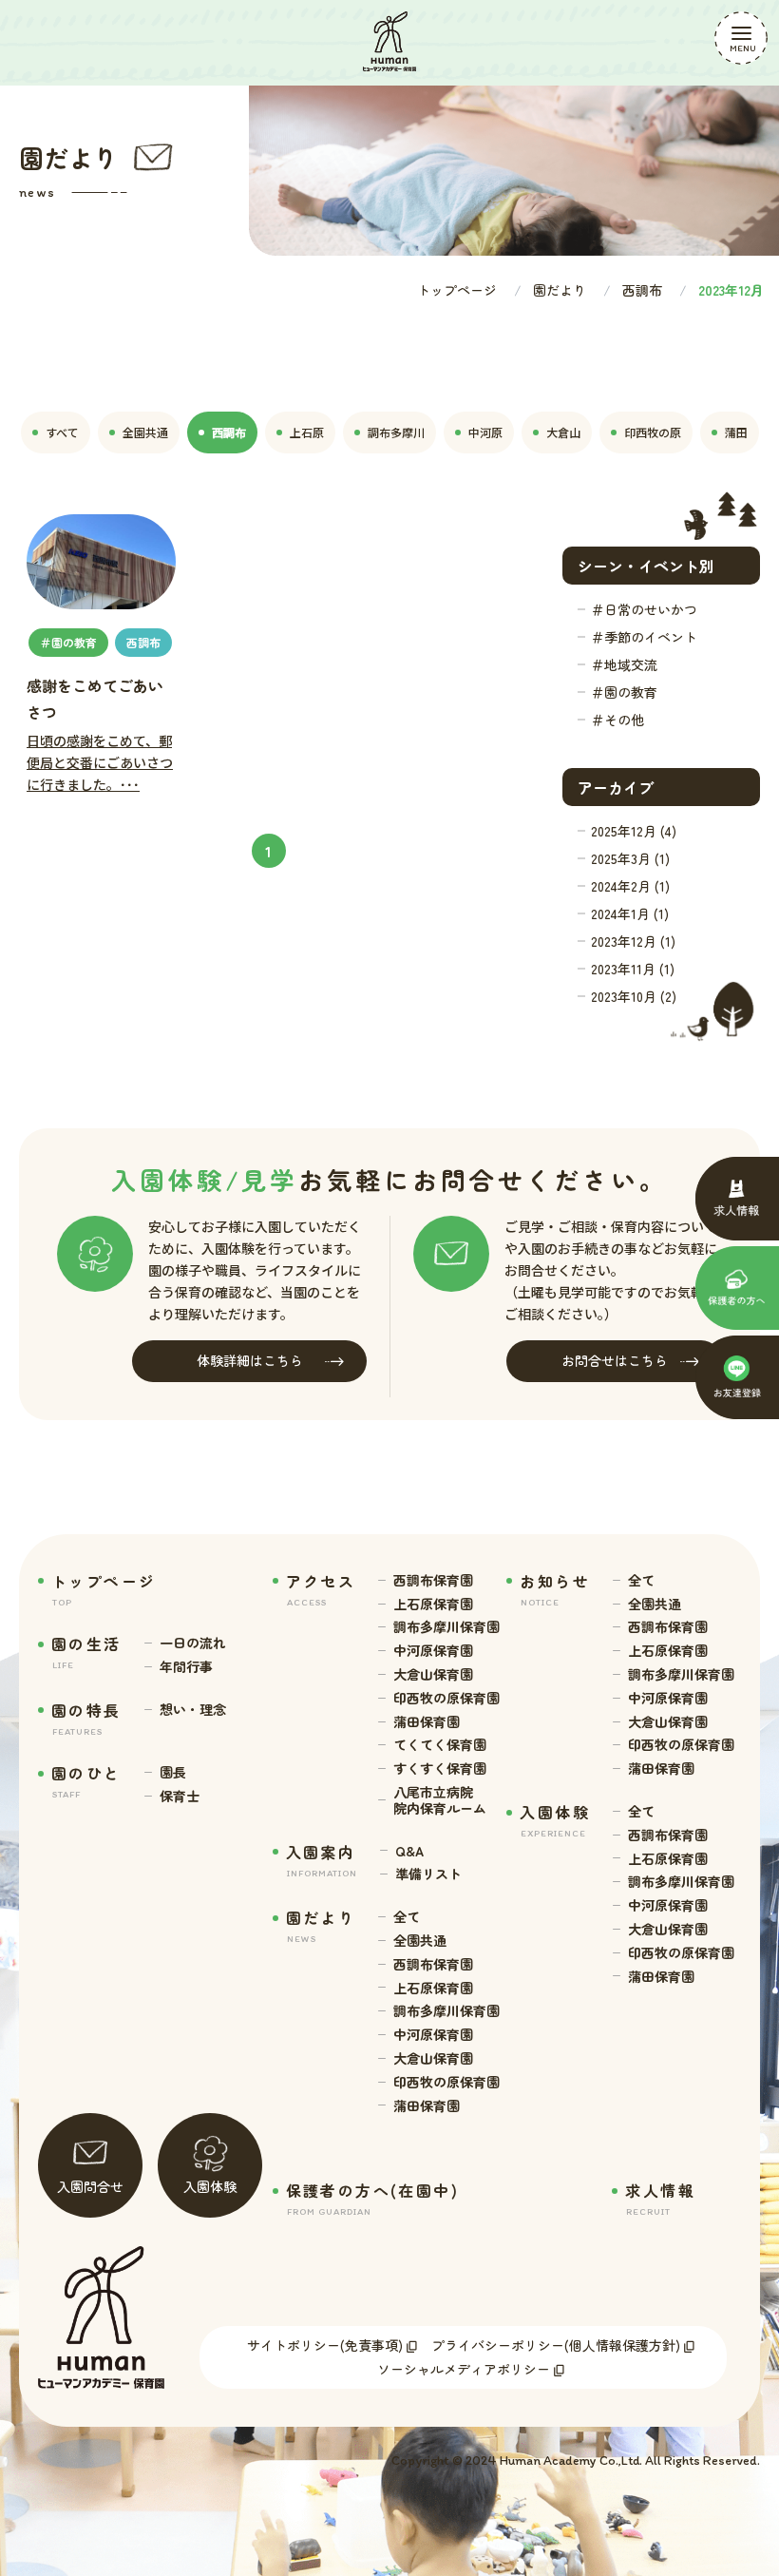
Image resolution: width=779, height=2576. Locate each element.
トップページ (457, 290)
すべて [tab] (62, 432)
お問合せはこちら (615, 1360)
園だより (560, 290)
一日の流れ (193, 1643)
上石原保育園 (433, 1604)
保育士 (180, 1796)
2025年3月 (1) (630, 858)
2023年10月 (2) (634, 996)
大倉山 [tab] (563, 432)
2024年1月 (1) (630, 913)
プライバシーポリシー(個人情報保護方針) (556, 2345)
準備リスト (428, 1874)
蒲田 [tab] (736, 432)
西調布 (642, 290)
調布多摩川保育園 (446, 1627)
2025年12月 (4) (634, 831)
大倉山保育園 (433, 1674)
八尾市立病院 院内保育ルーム (440, 1800)
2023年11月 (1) (633, 969)
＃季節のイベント (644, 637)
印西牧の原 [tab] (653, 432)
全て (407, 1917)
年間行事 (186, 1667)
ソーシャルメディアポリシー (464, 2369)
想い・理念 (193, 1710)
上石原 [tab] (307, 432)
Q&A (409, 1851)
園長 (173, 1772)
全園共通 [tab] (145, 432)
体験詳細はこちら (250, 1360)
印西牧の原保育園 (446, 1698)
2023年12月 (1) (633, 941)
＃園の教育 (624, 692)
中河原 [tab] (485, 432)
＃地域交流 (624, 664)
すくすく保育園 (440, 1769)
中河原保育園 (433, 1651)
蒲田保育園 (427, 1722)
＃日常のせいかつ (644, 609)
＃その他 (617, 720)
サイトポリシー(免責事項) (325, 2345)
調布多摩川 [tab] (396, 432)
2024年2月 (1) (630, 886)
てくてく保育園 (440, 1745)
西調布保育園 (433, 1580)
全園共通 (420, 1941)
